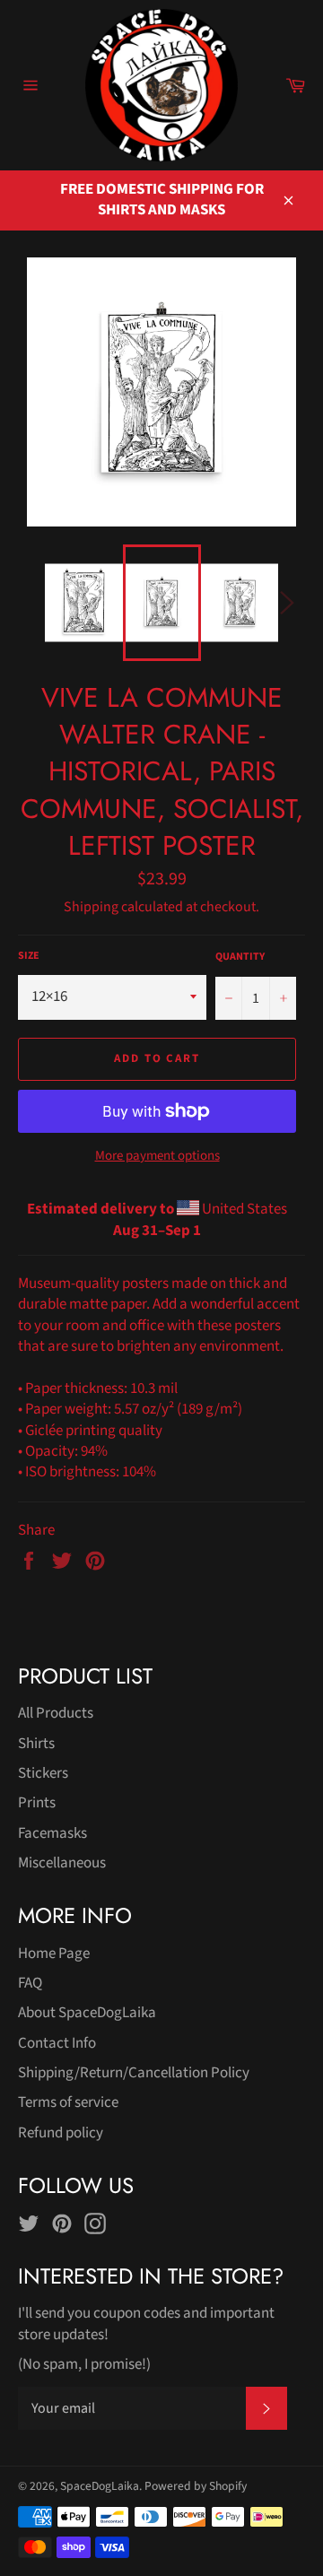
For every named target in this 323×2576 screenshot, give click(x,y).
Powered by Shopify (196, 2486)
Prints (37, 1803)
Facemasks (52, 1833)
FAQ (30, 1983)
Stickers (43, 1773)
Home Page (54, 1954)
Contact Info (57, 2043)
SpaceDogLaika (100, 2486)
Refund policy (61, 2133)
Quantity (240, 957)
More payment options (157, 1156)
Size (29, 956)
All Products (56, 1713)
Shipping (91, 907)
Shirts (36, 1744)
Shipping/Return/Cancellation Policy (134, 2073)
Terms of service (68, 2102)
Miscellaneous (62, 1863)
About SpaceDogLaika (87, 2013)
